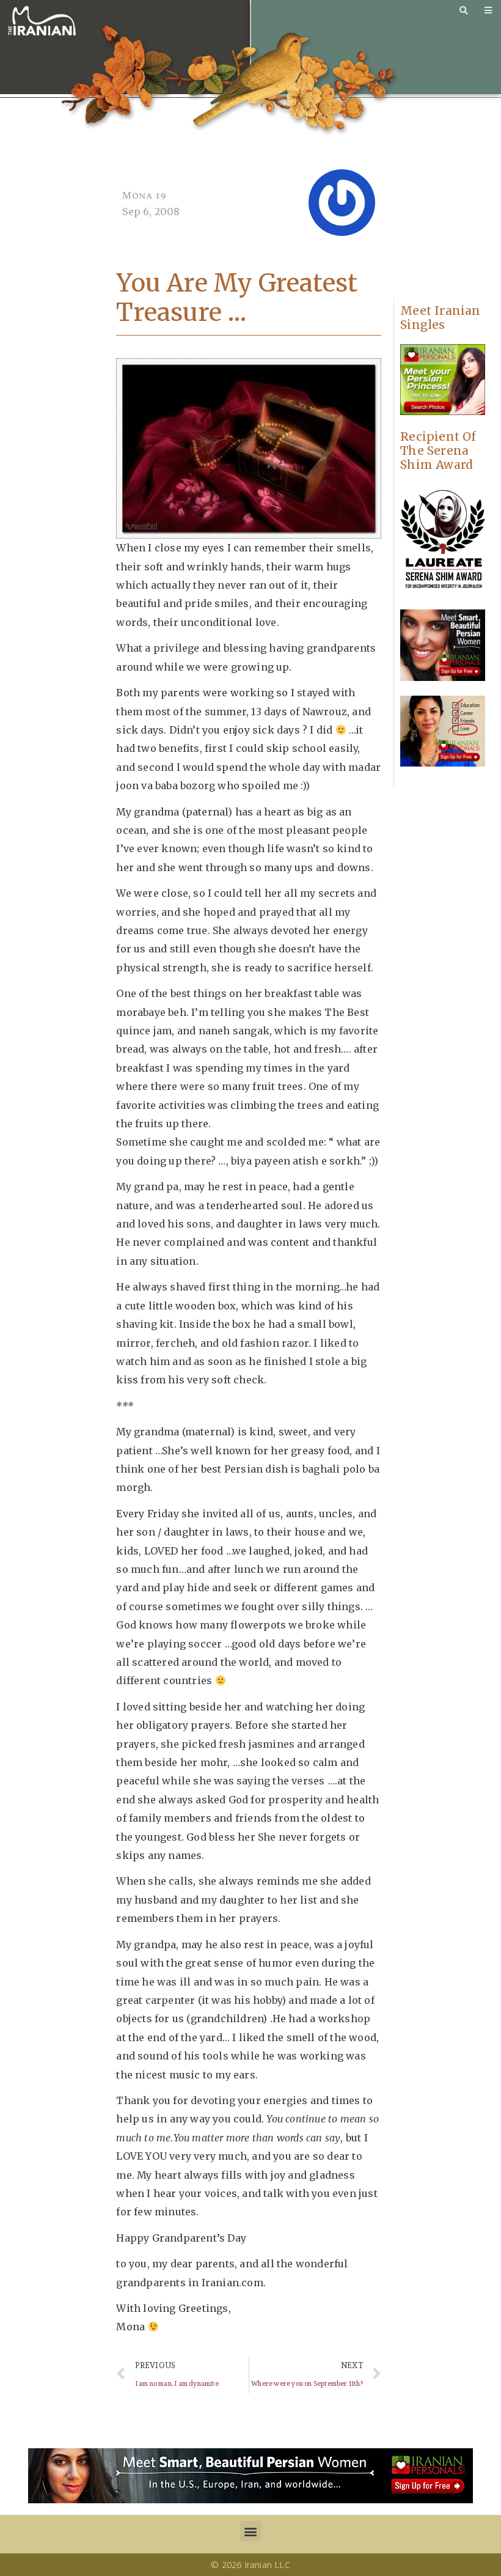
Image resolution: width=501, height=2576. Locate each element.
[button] (250, 2531)
